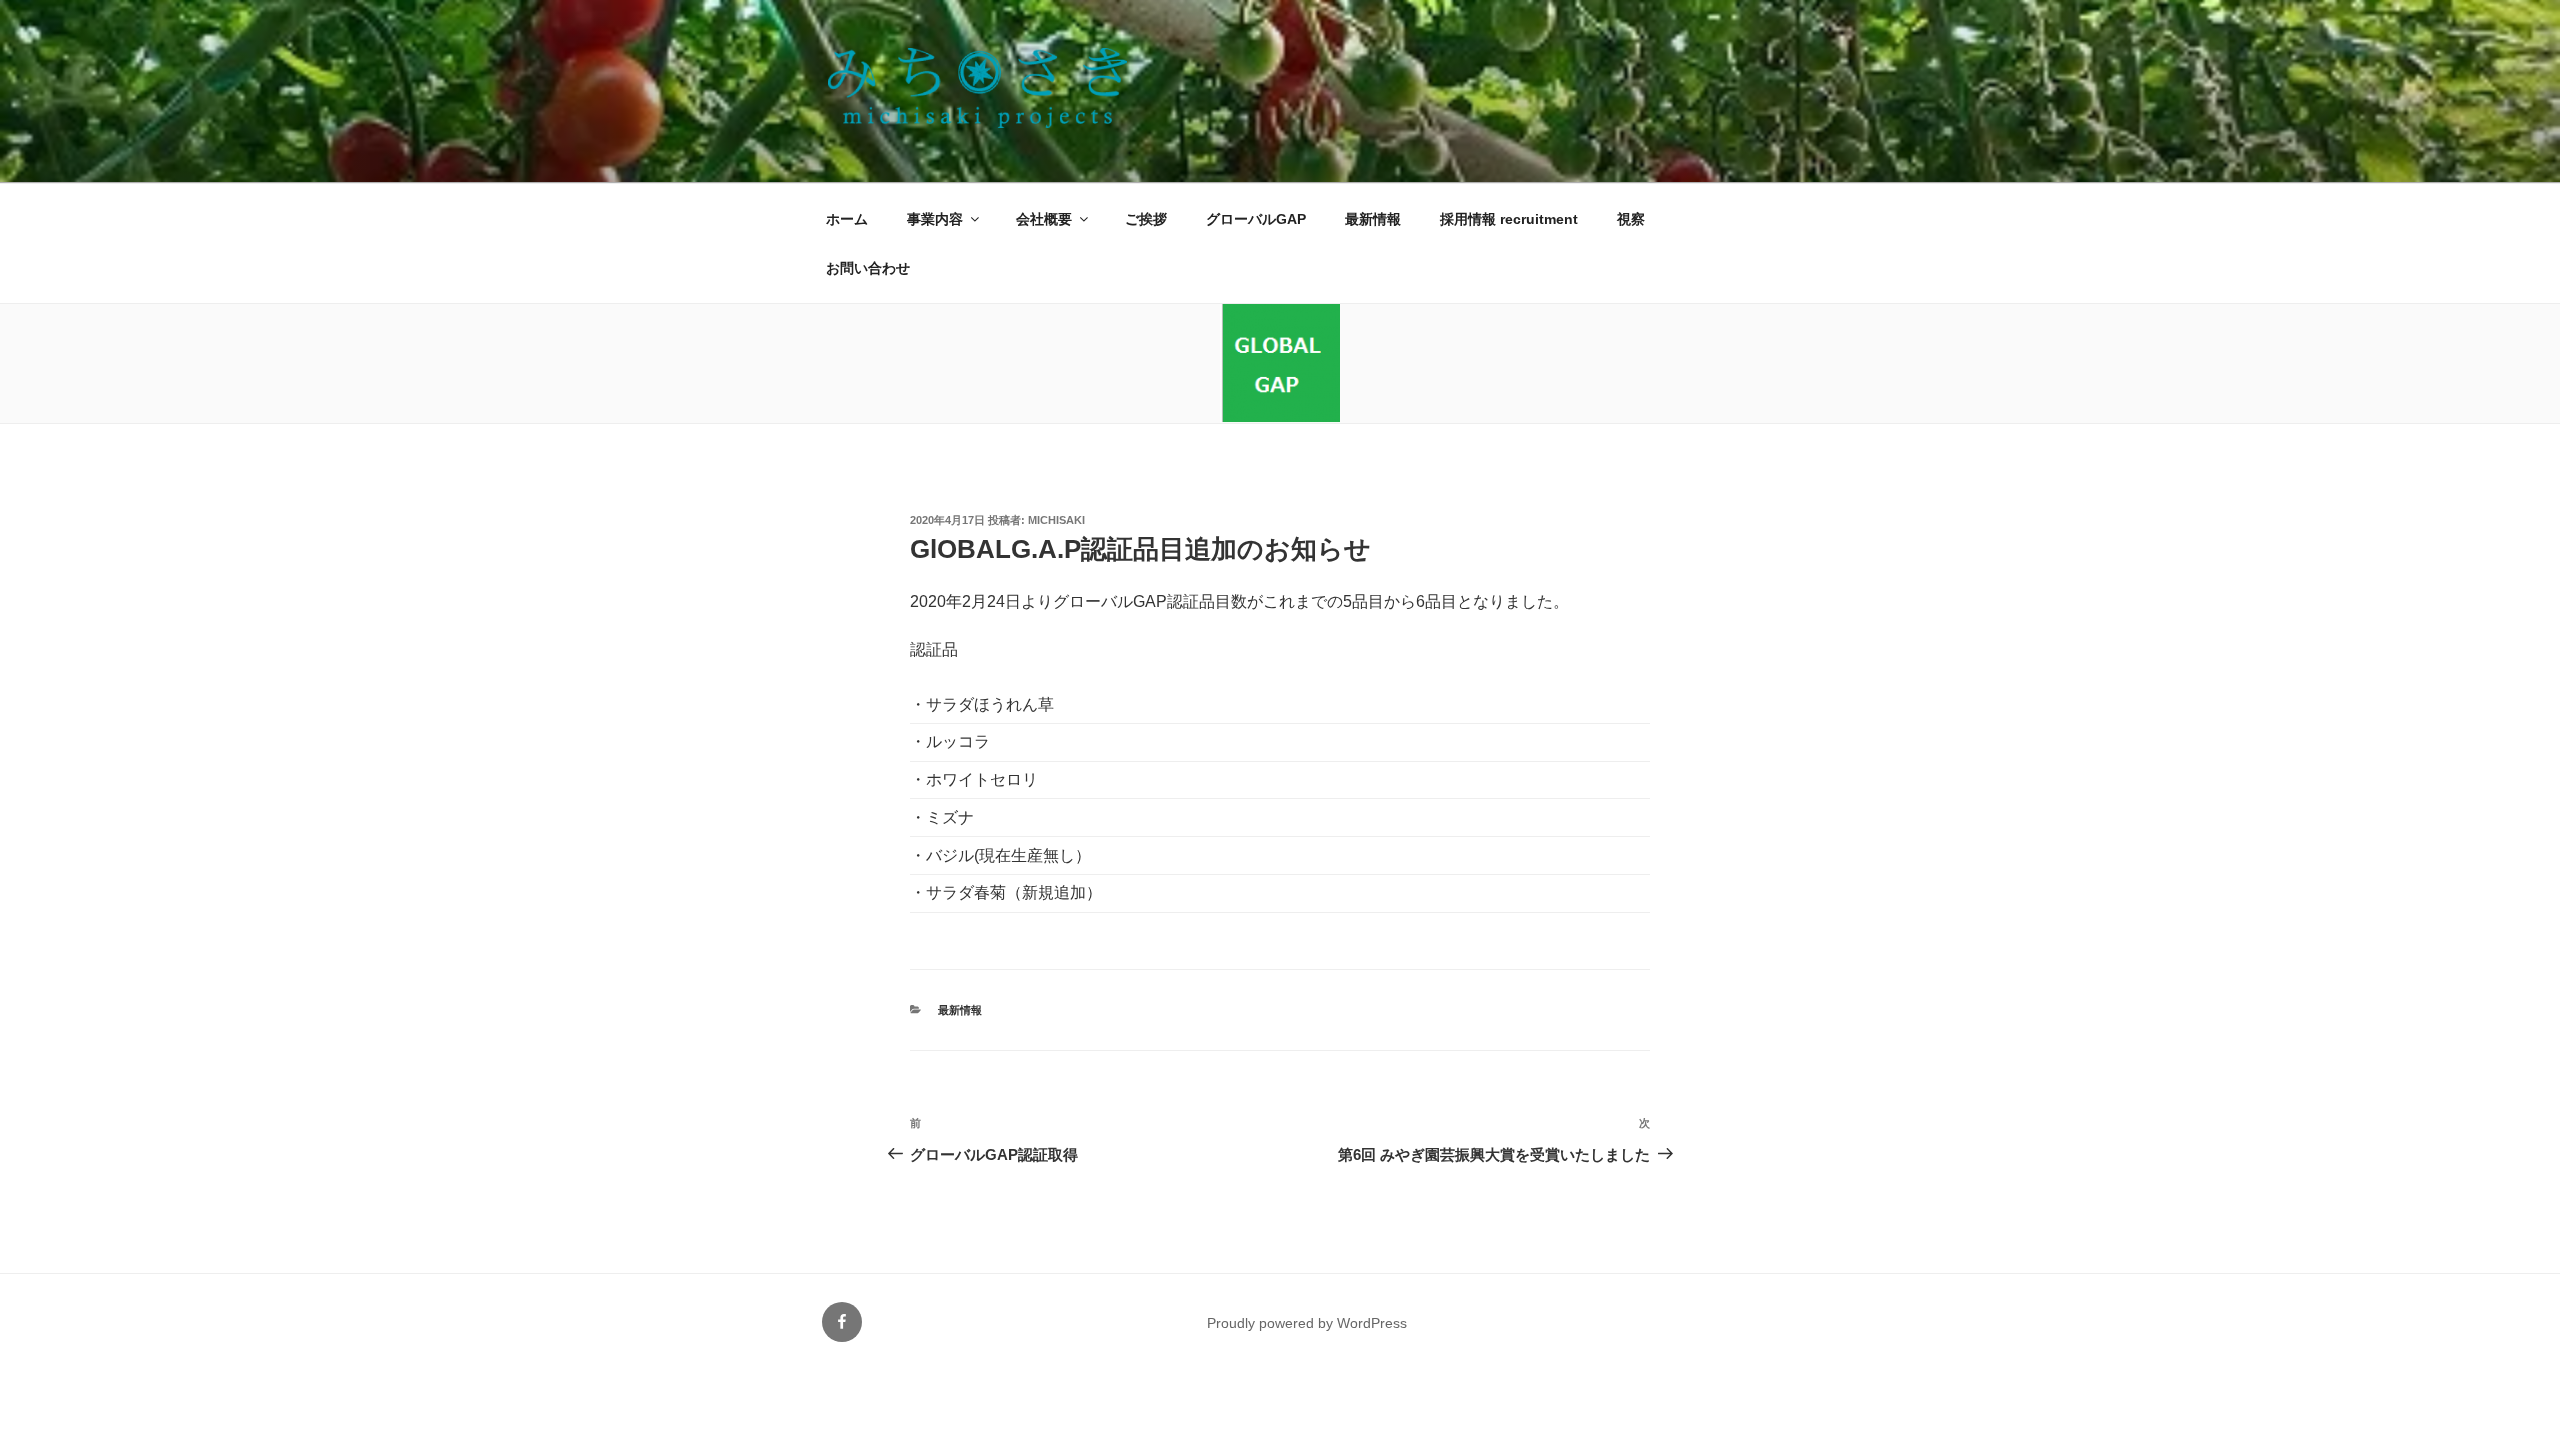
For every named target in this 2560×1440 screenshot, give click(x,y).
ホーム (847, 219)
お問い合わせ (868, 268)
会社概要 (1044, 219)
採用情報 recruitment (1509, 219)
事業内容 (935, 219)
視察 (1631, 219)
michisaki (1056, 520)
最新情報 (1373, 219)
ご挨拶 (1146, 219)
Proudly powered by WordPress (1307, 1323)
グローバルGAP (1256, 219)
